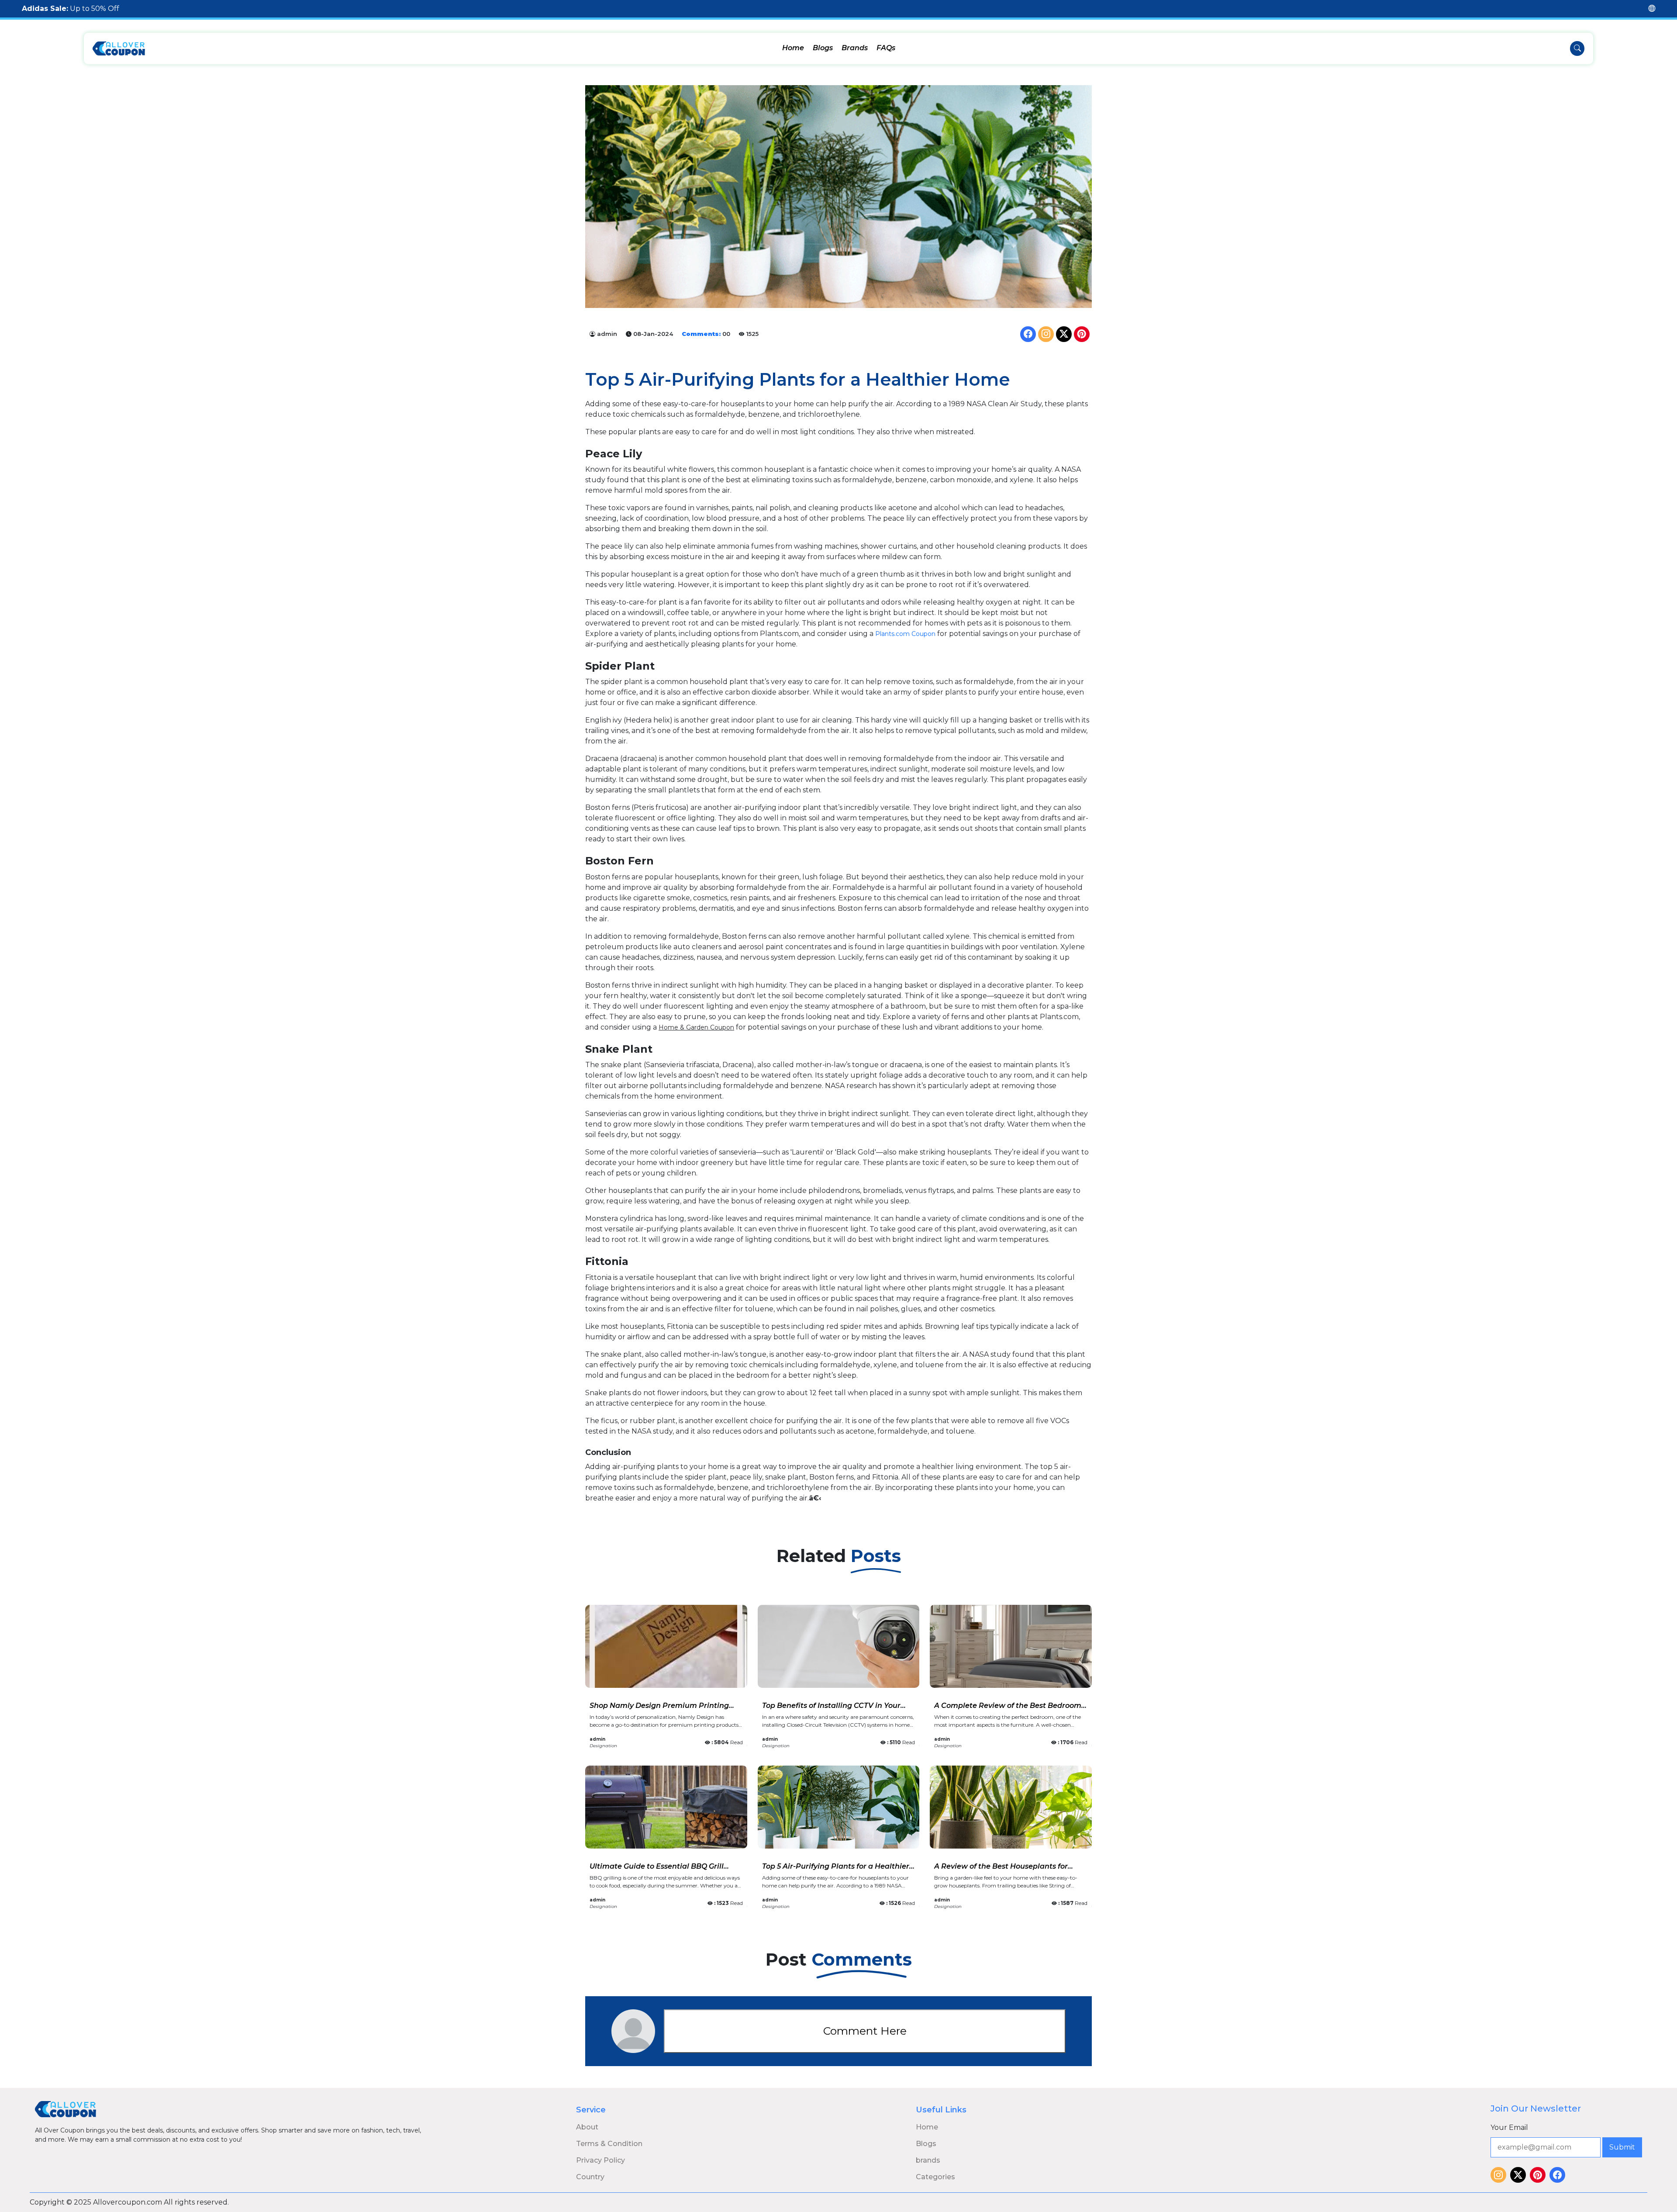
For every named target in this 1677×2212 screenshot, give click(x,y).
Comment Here (865, 2031)
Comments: (701, 334)
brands (928, 2160)
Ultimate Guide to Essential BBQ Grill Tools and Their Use (657, 1870)
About (587, 2127)
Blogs (823, 48)
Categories (935, 2177)
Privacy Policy (600, 2160)
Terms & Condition (609, 2144)
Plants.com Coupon (905, 634)
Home (793, 48)
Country (590, 2177)
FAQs (886, 48)
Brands (855, 48)
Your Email (1509, 2127)
